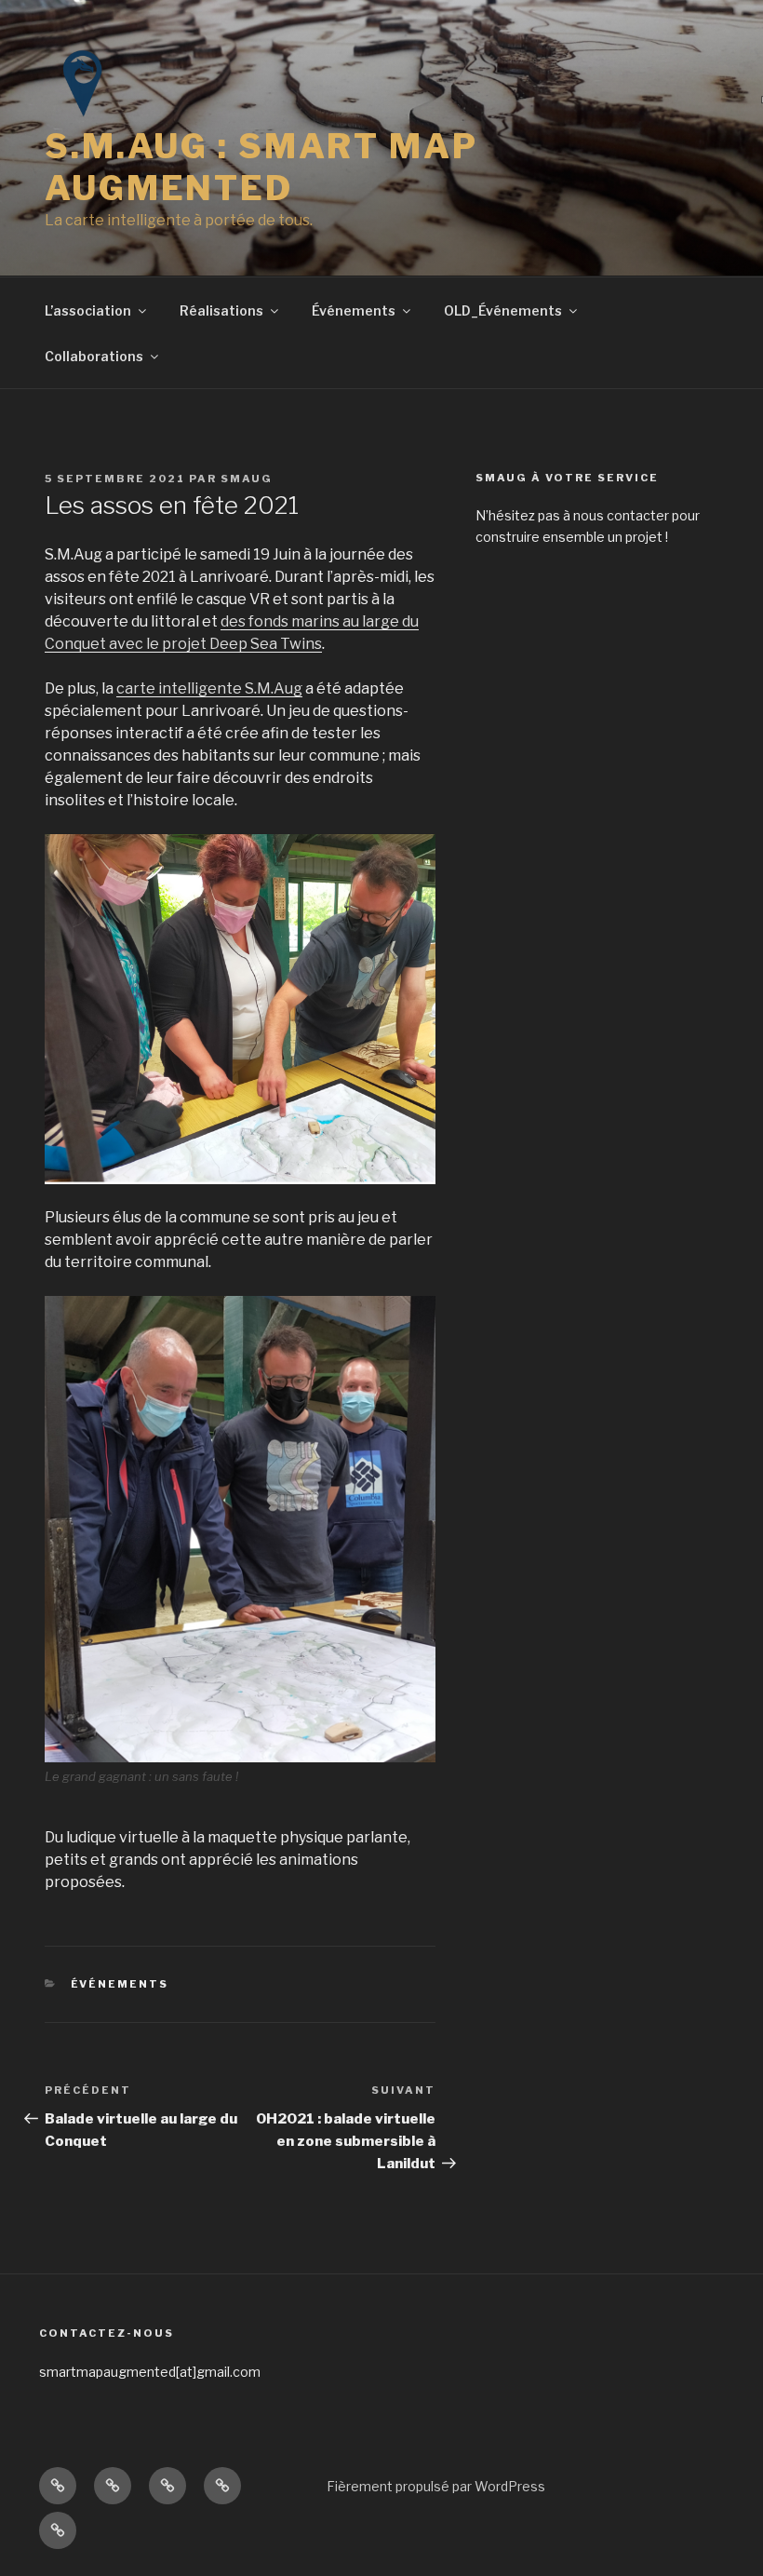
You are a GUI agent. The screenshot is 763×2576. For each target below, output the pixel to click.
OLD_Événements (503, 310)
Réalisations (221, 310)
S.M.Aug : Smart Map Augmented (261, 167)
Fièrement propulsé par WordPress (436, 2486)
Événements (354, 310)
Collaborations (94, 356)
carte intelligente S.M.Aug (209, 688)
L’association (88, 310)
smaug (247, 479)
